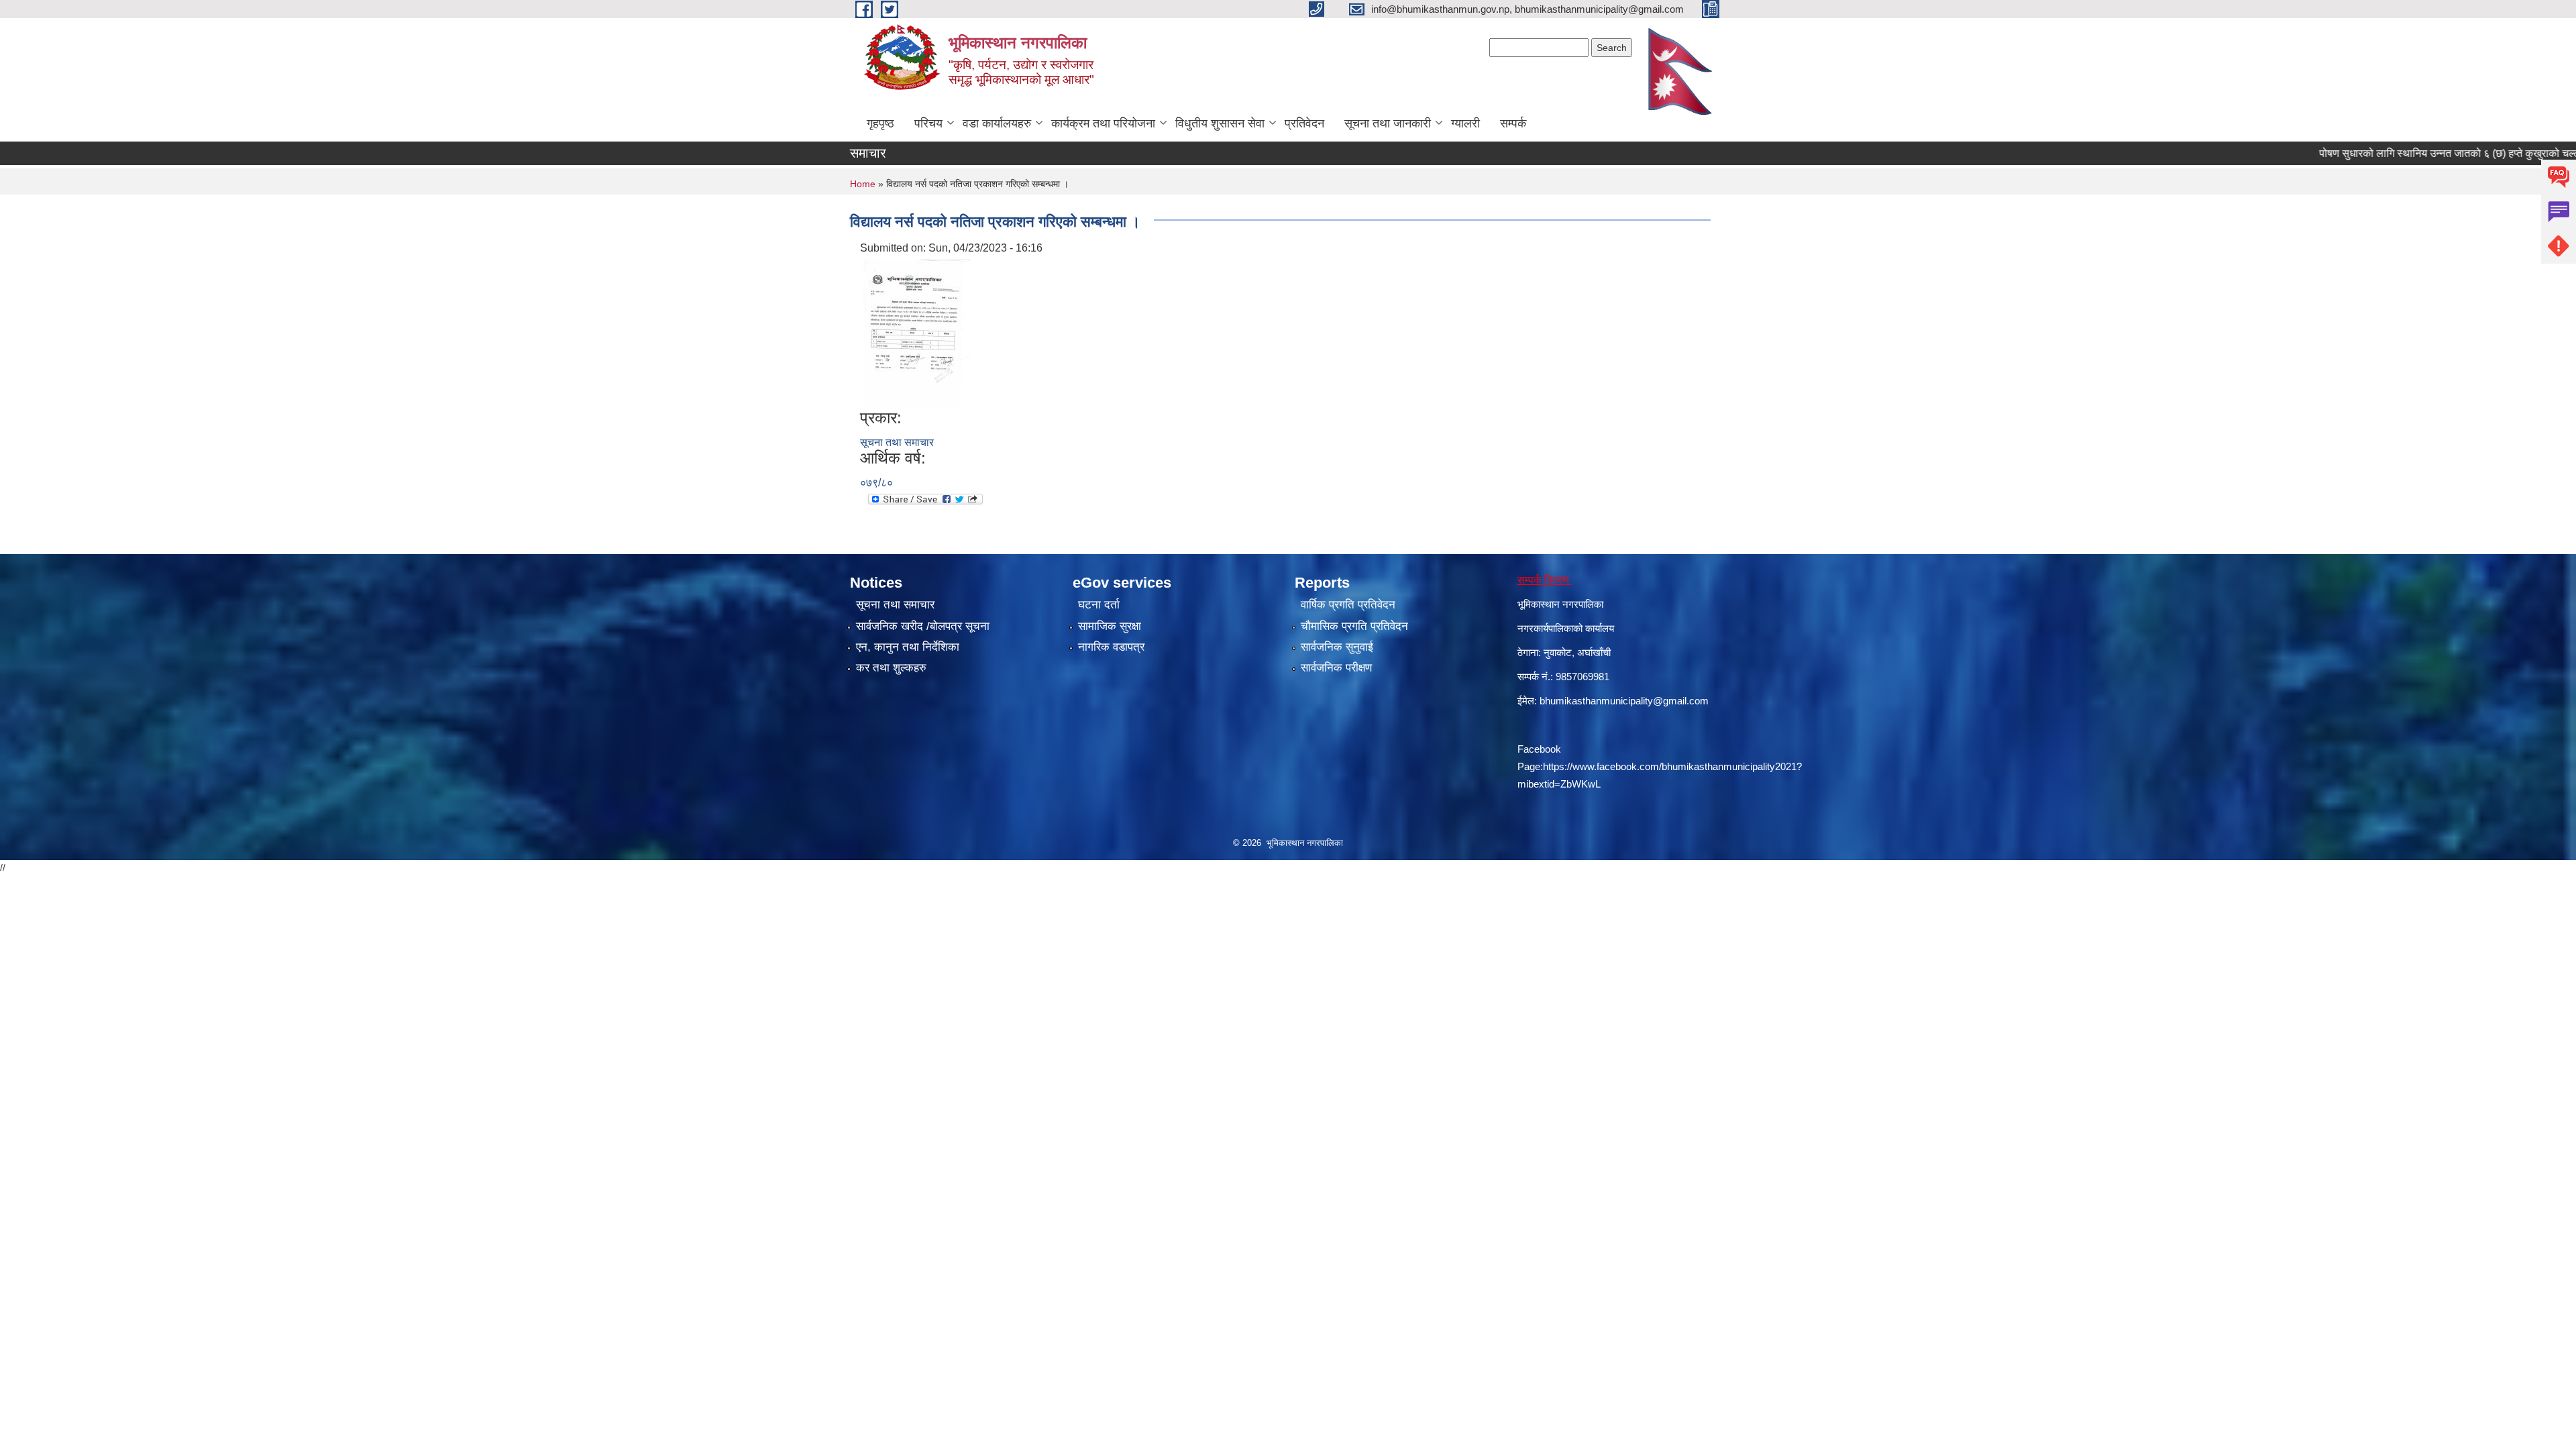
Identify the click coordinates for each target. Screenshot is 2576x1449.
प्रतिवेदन (1304, 123)
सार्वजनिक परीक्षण (1336, 668)
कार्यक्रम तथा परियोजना (1103, 123)
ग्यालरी (1465, 123)
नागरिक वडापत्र (1111, 647)
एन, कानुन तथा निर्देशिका (908, 647)
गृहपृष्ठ (880, 123)
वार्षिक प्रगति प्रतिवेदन (1348, 605)
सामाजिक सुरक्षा (1110, 626)
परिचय (928, 123)
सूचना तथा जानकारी (1388, 123)
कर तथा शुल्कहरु (891, 668)
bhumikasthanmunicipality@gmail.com (1624, 701)
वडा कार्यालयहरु (997, 123)
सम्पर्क (1513, 123)
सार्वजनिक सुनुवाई (1337, 647)
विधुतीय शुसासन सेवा (1220, 123)
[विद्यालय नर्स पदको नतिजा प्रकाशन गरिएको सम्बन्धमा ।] (917, 332)
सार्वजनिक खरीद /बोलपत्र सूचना (923, 626)
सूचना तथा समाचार (897, 442)
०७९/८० (876, 483)
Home (863, 184)
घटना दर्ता (1099, 605)
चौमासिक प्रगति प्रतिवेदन (1354, 626)
